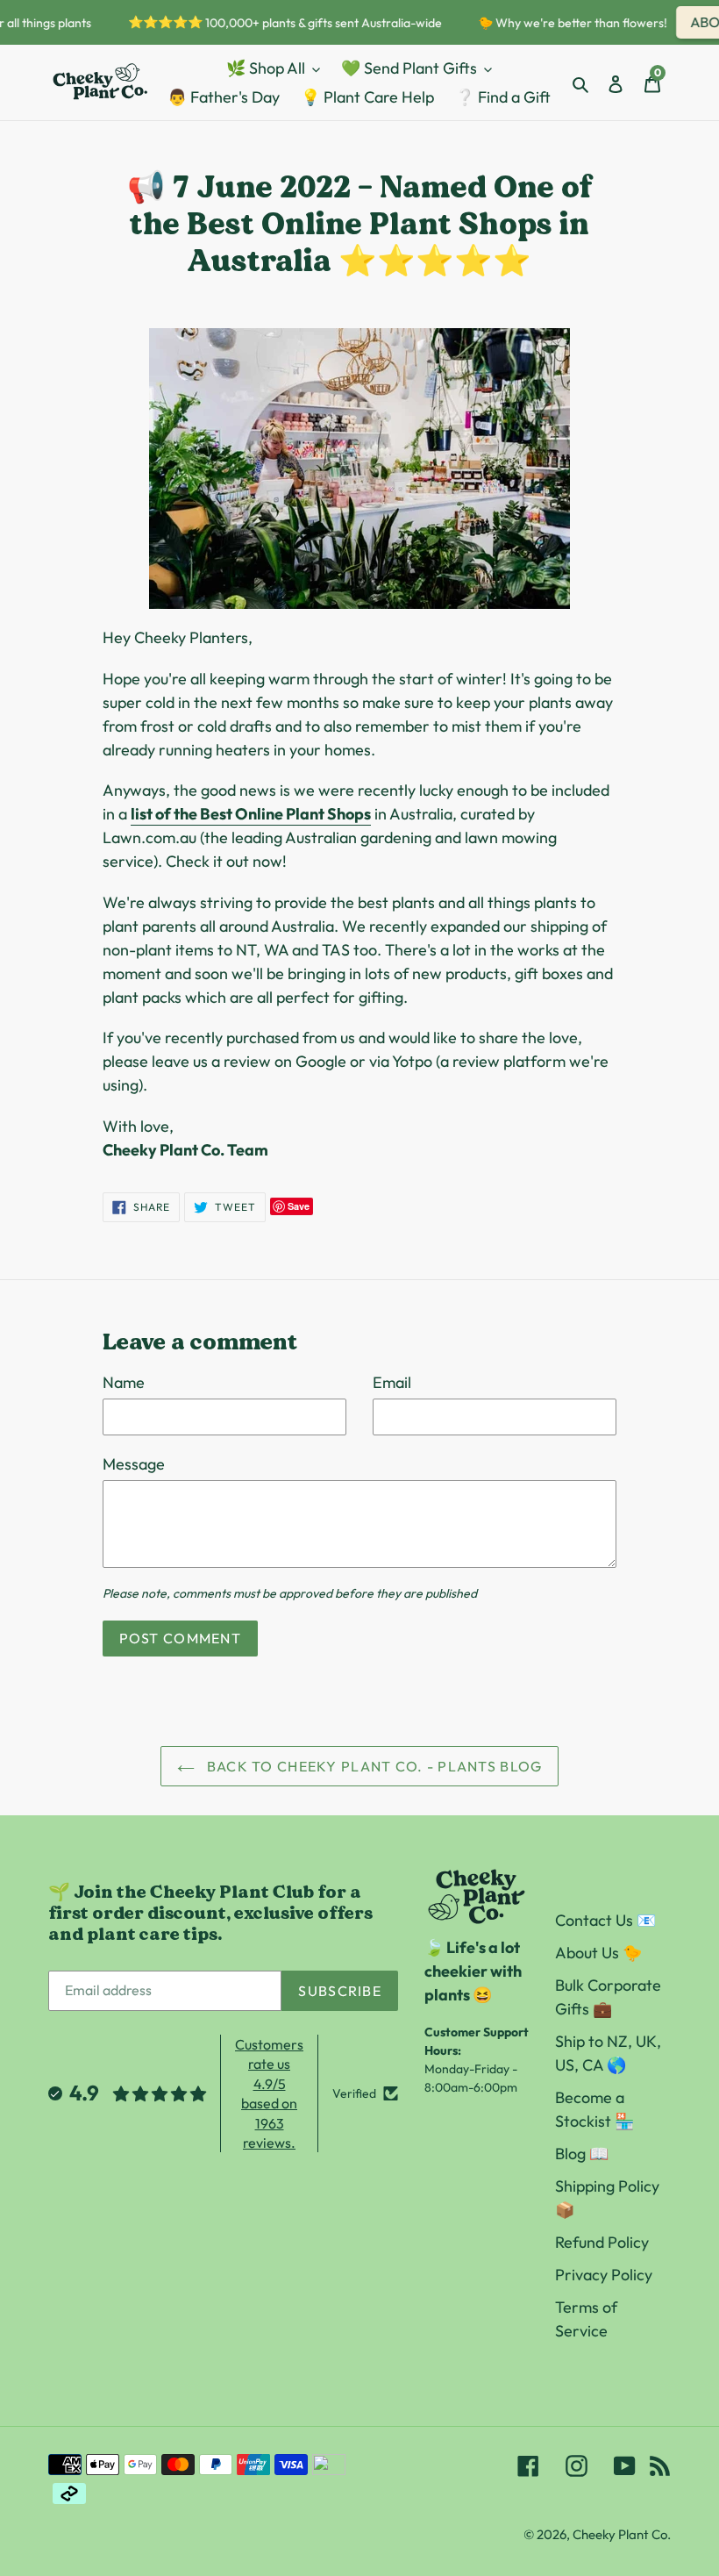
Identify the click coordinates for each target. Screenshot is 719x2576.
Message (134, 1464)
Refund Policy (602, 2242)
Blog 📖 (582, 2154)
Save (299, 1206)
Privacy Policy (604, 2275)
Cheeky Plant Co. (622, 2534)
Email (392, 1382)
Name (124, 1382)
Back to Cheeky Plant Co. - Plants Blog (373, 1766)
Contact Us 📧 (605, 1920)
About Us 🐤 (598, 1953)
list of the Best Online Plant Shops (251, 814)
